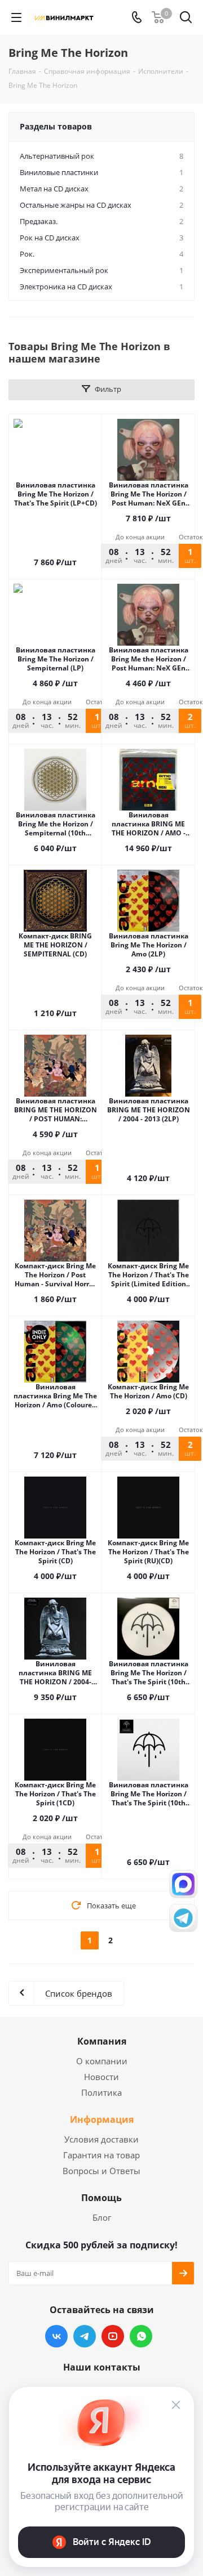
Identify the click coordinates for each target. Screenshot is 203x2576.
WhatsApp (141, 2336)
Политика (101, 2092)
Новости (101, 2077)
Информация (102, 2119)
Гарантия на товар (101, 2155)
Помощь (101, 2198)
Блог (102, 2217)
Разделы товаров (56, 126)
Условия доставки (101, 2139)
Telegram (85, 2336)
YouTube (113, 2336)
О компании (102, 2061)
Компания (102, 2041)
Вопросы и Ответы (101, 2171)
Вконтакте (56, 2336)
